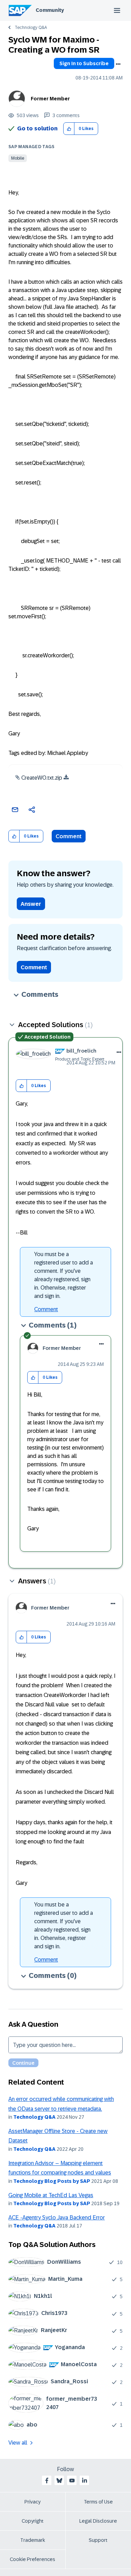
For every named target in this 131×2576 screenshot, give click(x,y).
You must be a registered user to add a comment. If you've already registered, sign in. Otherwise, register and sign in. (64, 1275)
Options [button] (118, 64)
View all (18, 2443)
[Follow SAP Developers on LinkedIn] (85, 2481)
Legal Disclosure (98, 2521)
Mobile (18, 158)
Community (50, 10)
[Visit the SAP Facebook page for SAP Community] (47, 2481)
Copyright (33, 2521)
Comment (69, 836)
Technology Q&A (31, 28)
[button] (69, 129)
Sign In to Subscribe (84, 63)
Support (98, 2540)
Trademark (33, 2540)
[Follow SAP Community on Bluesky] (59, 2481)
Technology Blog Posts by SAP (52, 2181)
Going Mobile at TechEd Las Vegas (51, 2195)
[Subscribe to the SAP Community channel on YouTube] (72, 2481)
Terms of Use (98, 2502)
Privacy (32, 2502)
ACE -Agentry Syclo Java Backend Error (57, 2218)
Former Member (50, 99)
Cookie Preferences (32, 2559)
